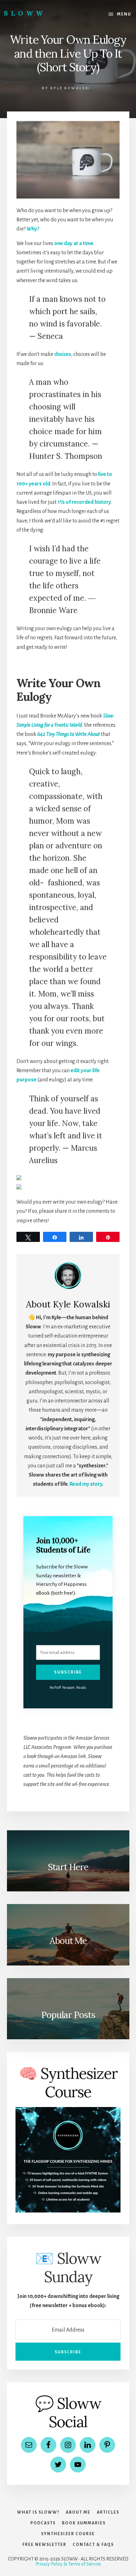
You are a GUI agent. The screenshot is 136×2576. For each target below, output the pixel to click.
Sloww (25, 13)
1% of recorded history (84, 502)
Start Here (68, 1867)
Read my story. (87, 1484)
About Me (68, 1941)
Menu (124, 14)
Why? (33, 229)
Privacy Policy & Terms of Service (68, 2564)
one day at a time (74, 244)
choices (63, 354)
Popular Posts (68, 2015)
